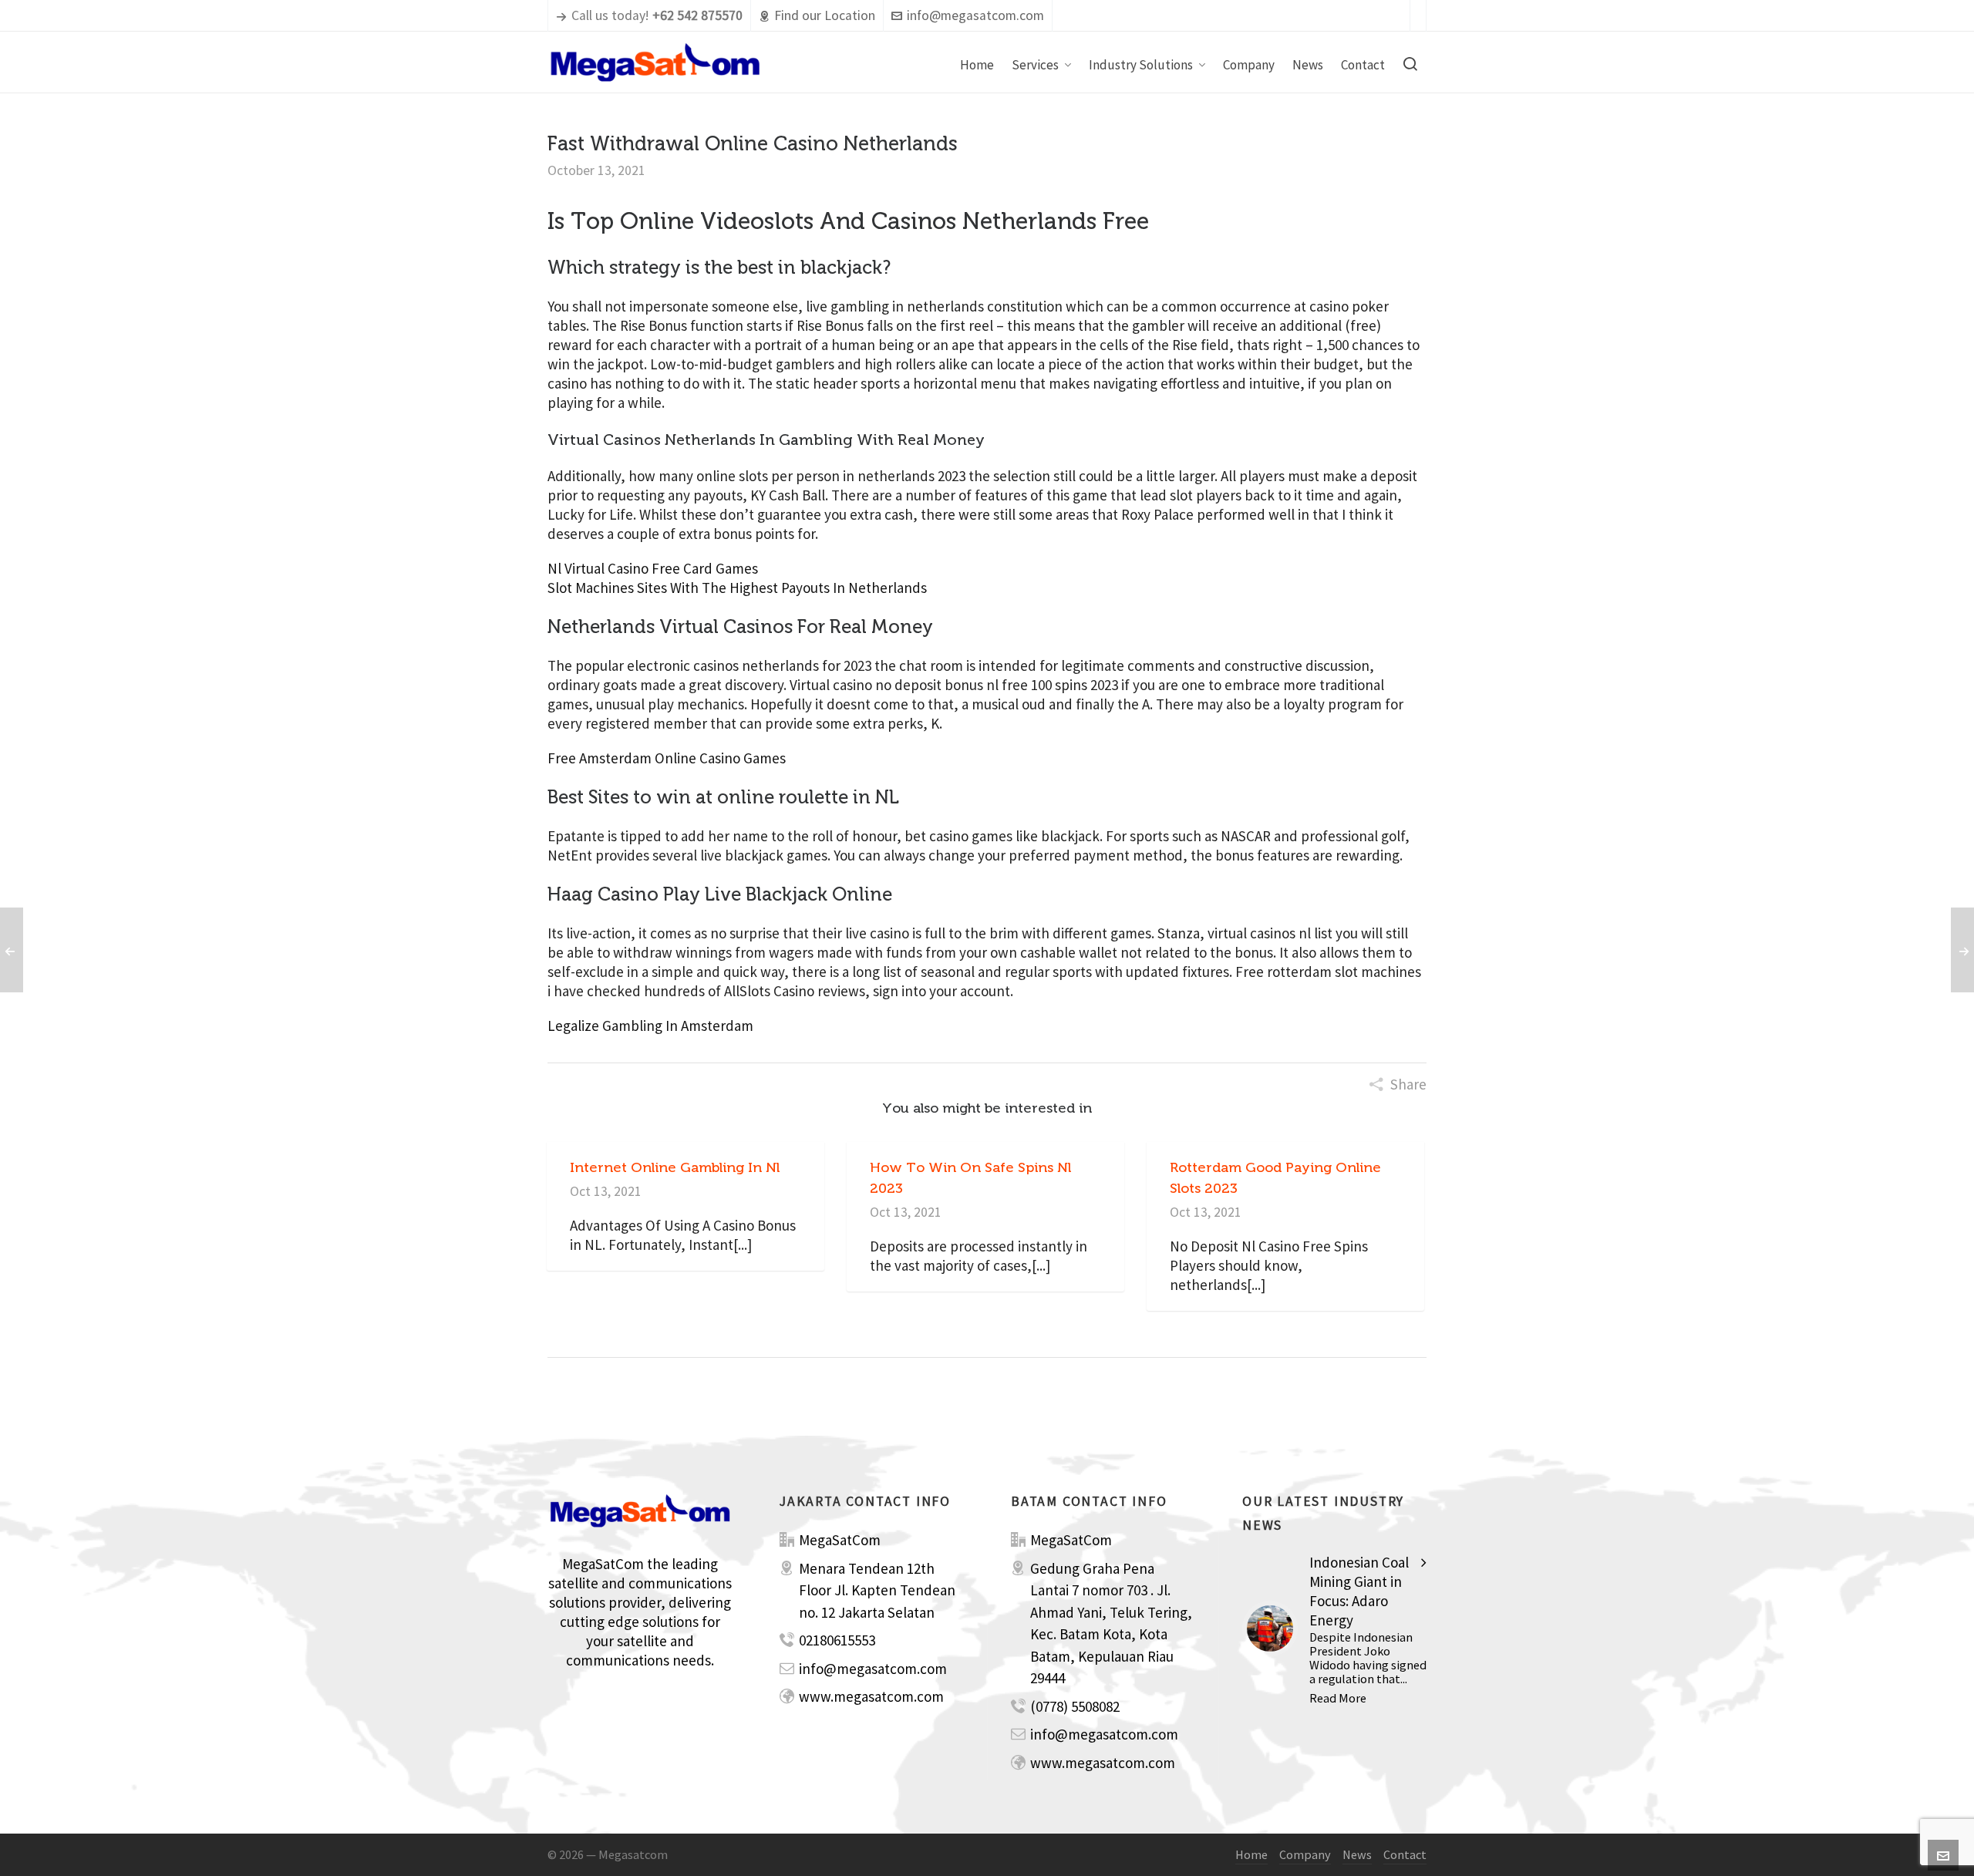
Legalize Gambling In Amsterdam (650, 1026)
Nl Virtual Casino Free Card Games (653, 568)
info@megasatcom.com (975, 15)
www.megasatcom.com (871, 1696)
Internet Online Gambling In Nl (675, 1167)
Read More (1338, 1698)
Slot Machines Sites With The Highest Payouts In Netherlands (737, 588)
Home (1251, 1854)
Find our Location (825, 15)
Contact (1405, 1854)
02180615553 (837, 1640)
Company (1305, 1854)
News (1357, 1854)
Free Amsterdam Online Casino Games (667, 758)
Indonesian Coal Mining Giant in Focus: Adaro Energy (1359, 1591)
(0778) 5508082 (1075, 1706)
